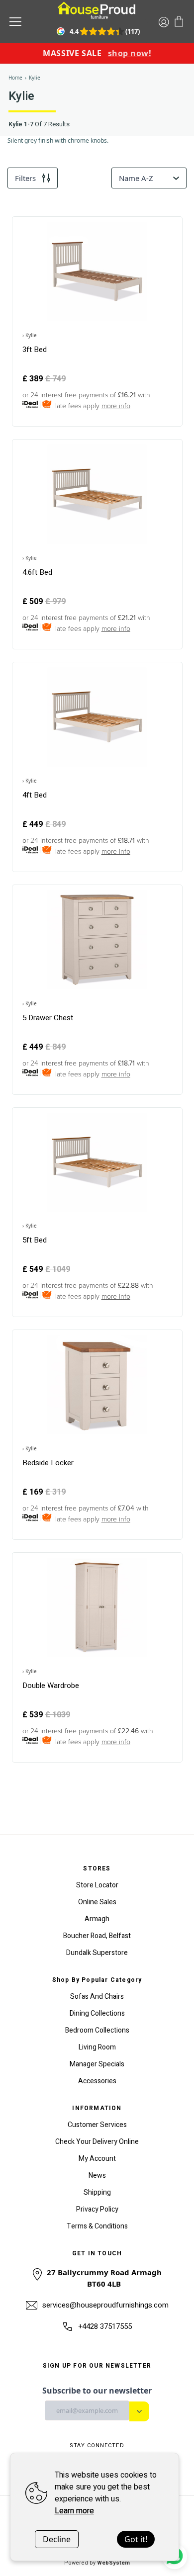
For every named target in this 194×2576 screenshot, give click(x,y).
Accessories (97, 2081)
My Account (97, 2159)
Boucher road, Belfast (97, 1936)
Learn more (74, 2511)
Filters (25, 178)
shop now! (130, 53)
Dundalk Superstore (97, 1953)
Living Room (97, 2047)
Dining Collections (97, 2013)
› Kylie (30, 335)
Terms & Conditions (97, 2226)
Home (15, 78)
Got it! (136, 2539)
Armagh (97, 1919)
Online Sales (97, 1902)
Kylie (35, 78)
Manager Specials (97, 2064)
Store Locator (97, 1885)
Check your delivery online (97, 2142)
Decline (57, 2539)
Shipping (97, 2192)
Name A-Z (136, 178)
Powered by (97, 2563)
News (97, 2176)
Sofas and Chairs (97, 1997)
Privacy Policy (97, 2209)
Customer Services (97, 2125)
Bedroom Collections (97, 2030)
